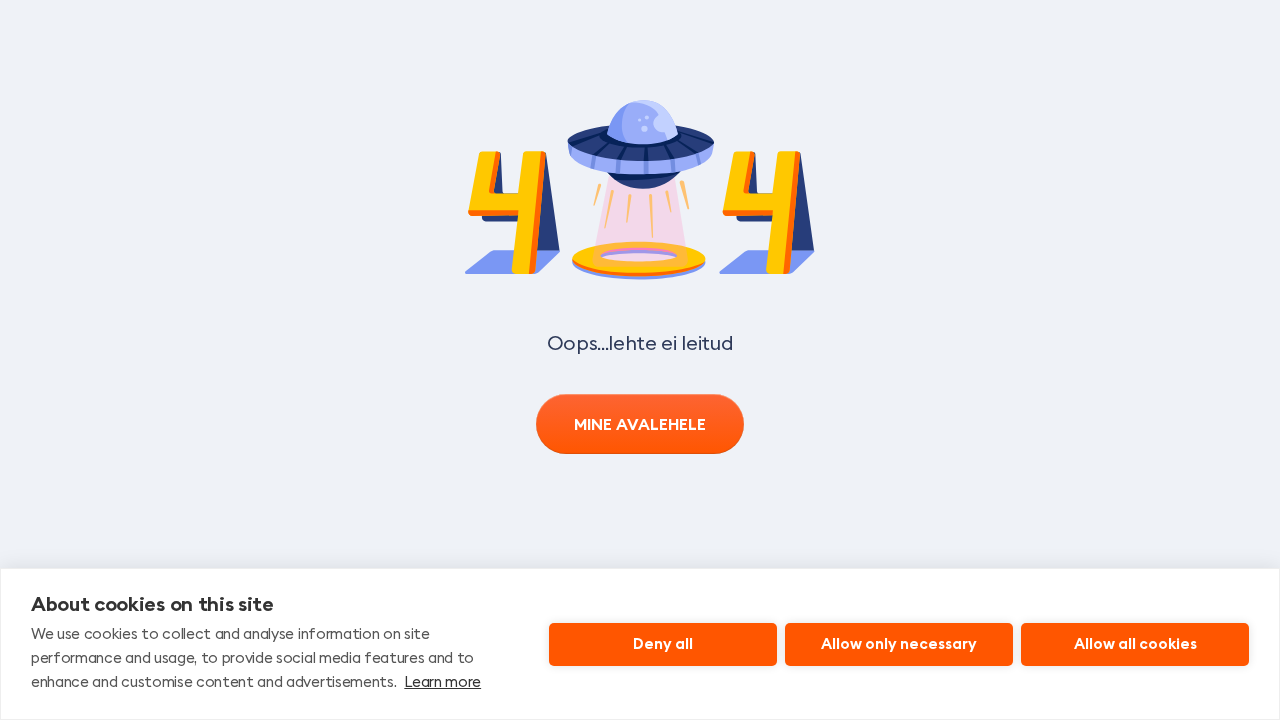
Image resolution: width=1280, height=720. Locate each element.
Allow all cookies (1135, 643)
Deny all (663, 643)
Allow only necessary (899, 643)
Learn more (442, 681)
